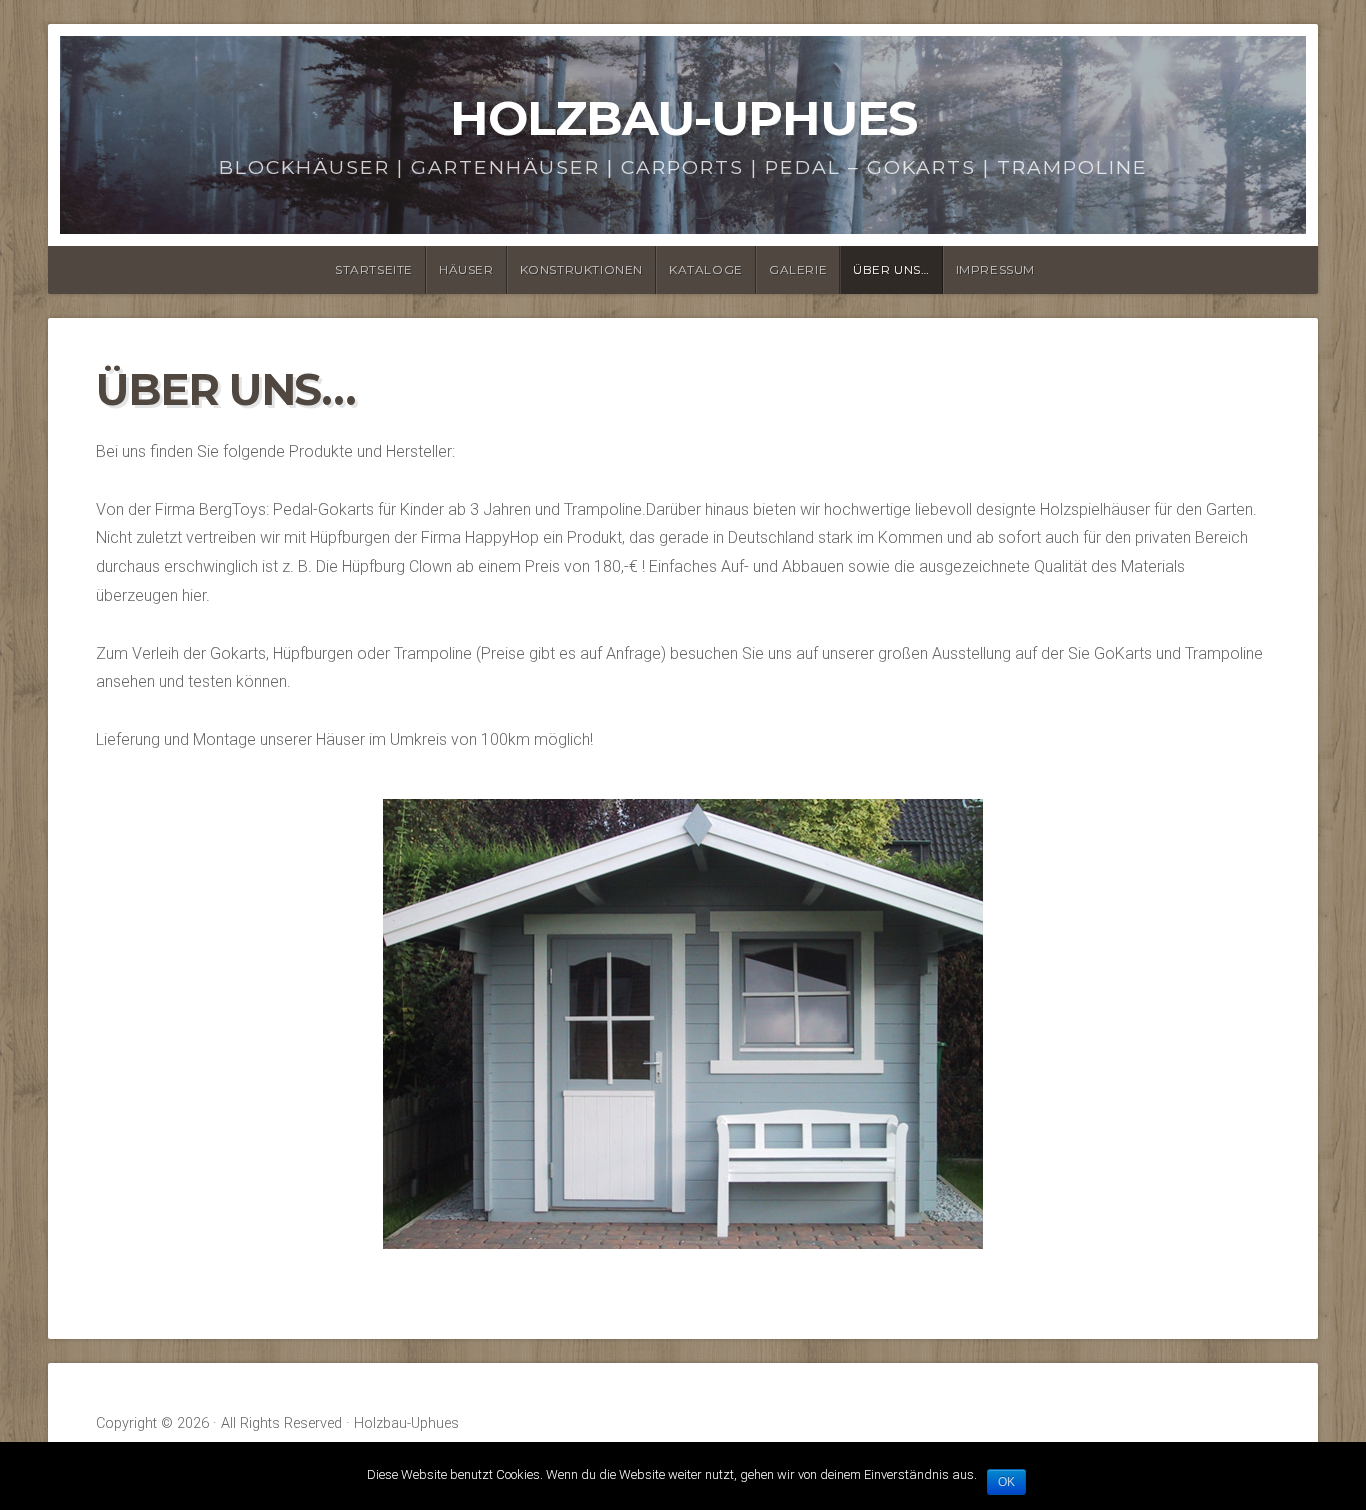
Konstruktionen (581, 269)
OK (1006, 1482)
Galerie (798, 269)
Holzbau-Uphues (683, 118)
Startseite (374, 269)
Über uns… (891, 269)
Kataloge (706, 269)
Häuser (466, 269)
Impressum (995, 269)
